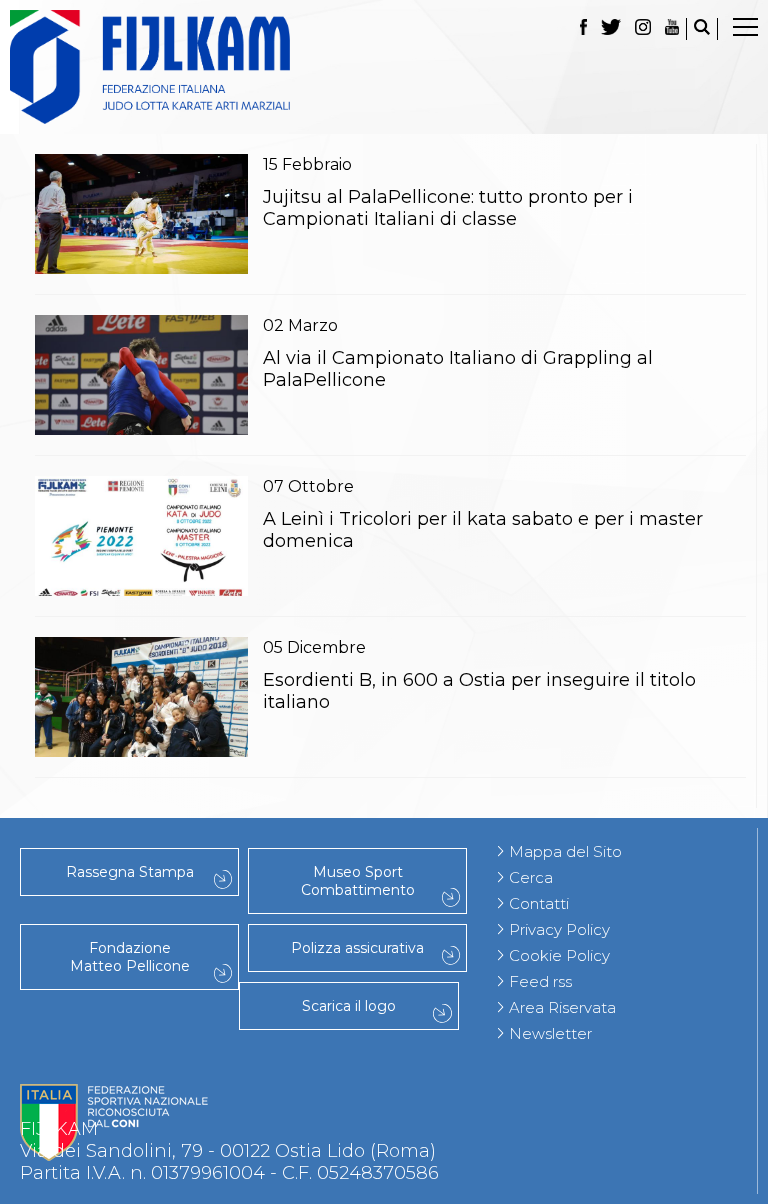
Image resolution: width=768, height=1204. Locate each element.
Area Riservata (562, 1007)
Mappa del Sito (565, 851)
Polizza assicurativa (357, 948)
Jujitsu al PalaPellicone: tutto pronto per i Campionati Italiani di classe (448, 208)
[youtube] (672, 29)
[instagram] (643, 29)
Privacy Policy (559, 929)
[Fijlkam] (384, 67)
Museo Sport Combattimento (358, 881)
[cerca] (702, 29)
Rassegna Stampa (130, 872)
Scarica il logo (349, 1006)
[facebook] (583, 29)
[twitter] (611, 29)
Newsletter (550, 1033)
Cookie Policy (559, 955)
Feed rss (540, 981)
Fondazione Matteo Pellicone (130, 957)
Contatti (539, 903)
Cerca (531, 877)
